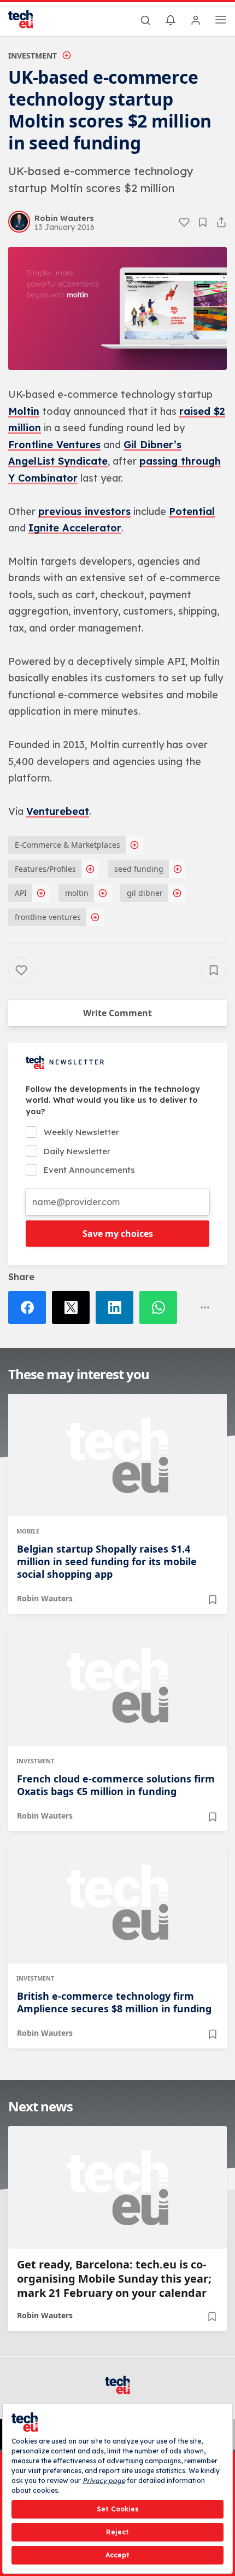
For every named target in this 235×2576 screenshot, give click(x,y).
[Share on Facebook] (30, 1307)
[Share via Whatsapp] (161, 1307)
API (21, 893)
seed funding (139, 869)
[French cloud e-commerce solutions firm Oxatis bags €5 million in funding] (117, 1685)
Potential (192, 511)
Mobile (28, 1531)
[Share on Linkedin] (117, 1307)
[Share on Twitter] (74, 1307)
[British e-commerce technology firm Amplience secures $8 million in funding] (117, 1902)
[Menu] (221, 21)
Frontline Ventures (54, 445)
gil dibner (145, 893)
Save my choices (118, 1234)
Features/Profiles (45, 869)
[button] (117, 308)
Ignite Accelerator (75, 528)
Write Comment (117, 1013)
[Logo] (27, 19)
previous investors (84, 511)
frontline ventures (48, 917)
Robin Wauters (45, 1598)
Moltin (24, 411)
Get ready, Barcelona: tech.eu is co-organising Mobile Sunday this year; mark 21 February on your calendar (114, 2279)
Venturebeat (58, 811)
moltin (77, 893)
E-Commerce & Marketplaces (67, 845)
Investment (33, 56)
